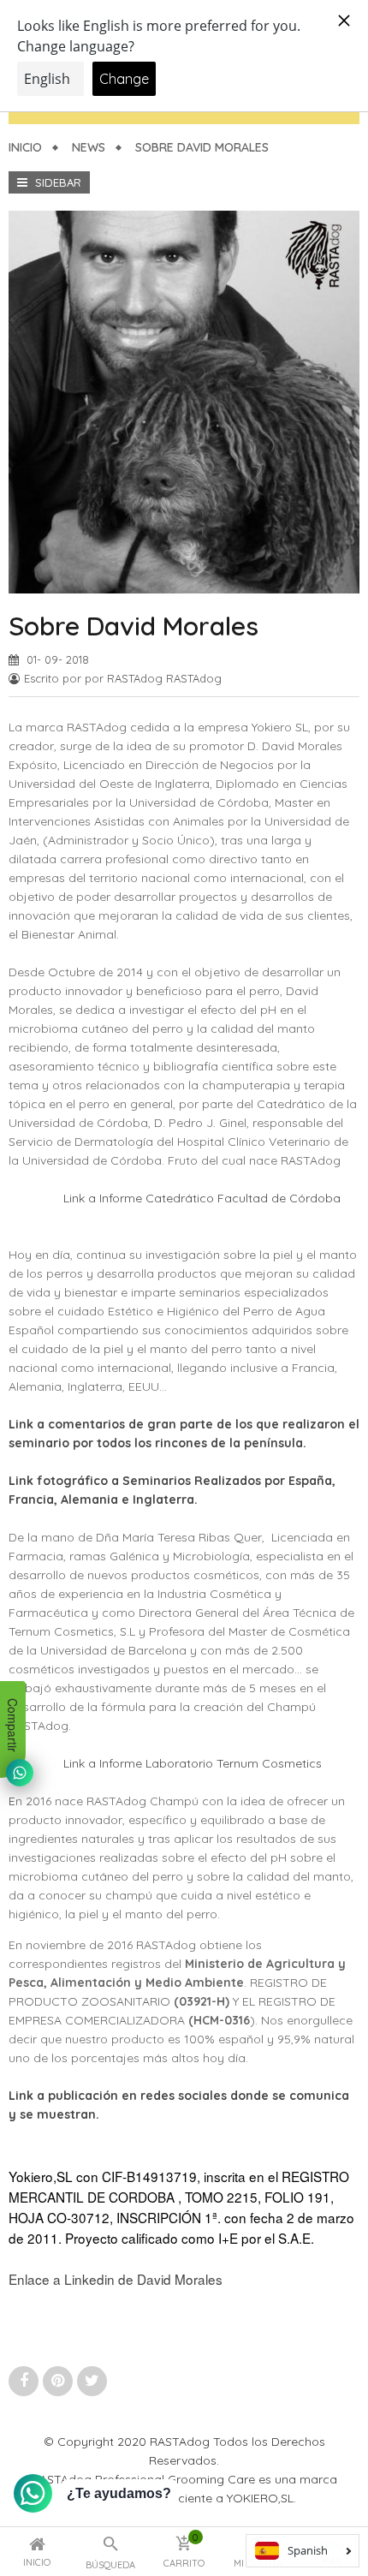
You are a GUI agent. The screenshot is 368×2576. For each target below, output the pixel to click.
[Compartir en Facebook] (26, 2380)
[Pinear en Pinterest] (60, 2380)
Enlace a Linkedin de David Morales (116, 2279)
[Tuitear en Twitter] (92, 2380)
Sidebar (56, 182)
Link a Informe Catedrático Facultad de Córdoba (202, 1198)
